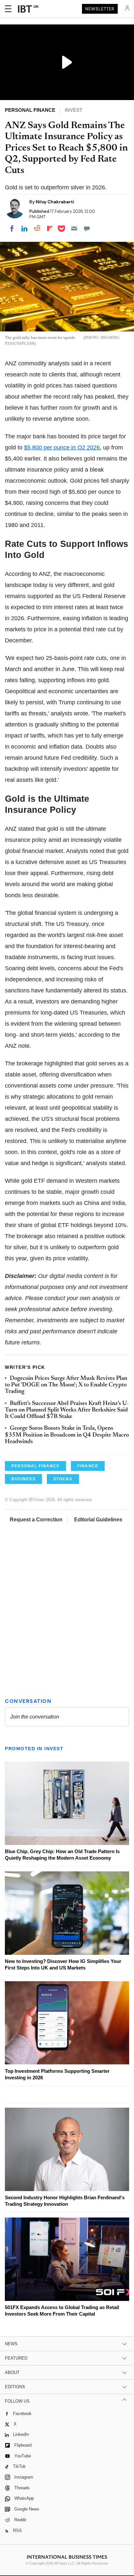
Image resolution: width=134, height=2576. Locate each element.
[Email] (74, 228)
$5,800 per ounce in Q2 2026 (62, 447)
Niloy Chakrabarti (55, 202)
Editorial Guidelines (98, 1520)
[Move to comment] (87, 228)
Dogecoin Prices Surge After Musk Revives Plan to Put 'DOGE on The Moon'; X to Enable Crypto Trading (66, 1385)
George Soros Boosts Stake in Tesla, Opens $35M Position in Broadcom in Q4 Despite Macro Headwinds (67, 1435)
